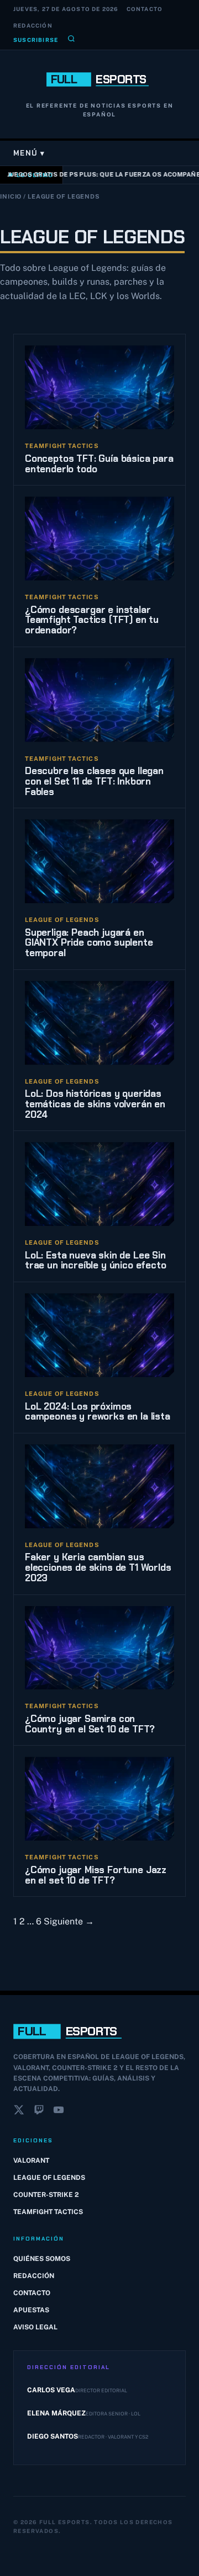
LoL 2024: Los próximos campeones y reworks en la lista (98, 1412)
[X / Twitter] (19, 2112)
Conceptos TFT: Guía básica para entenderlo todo (99, 464)
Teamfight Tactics (48, 2212)
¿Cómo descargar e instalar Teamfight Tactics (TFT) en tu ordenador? (92, 620)
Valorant (31, 2161)
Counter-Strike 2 (46, 2195)
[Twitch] (39, 2112)
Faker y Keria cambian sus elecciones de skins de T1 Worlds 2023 (98, 1567)
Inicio (11, 196)
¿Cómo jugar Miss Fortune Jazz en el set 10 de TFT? (96, 1875)
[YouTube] (59, 2112)
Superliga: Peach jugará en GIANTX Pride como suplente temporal (89, 943)
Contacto (145, 9)
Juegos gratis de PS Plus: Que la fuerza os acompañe (101, 174)
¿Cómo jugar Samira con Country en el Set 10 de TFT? (90, 1724)
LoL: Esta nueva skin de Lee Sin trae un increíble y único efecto (96, 1260)
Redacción (33, 25)
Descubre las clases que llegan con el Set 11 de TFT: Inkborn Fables (94, 781)
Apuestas (31, 2310)
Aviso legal (35, 2327)
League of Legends (49, 2178)
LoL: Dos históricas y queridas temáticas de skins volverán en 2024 (95, 1104)
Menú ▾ (29, 153)
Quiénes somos (42, 2259)
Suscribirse (36, 40)
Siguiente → (69, 1921)
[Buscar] (71, 40)
